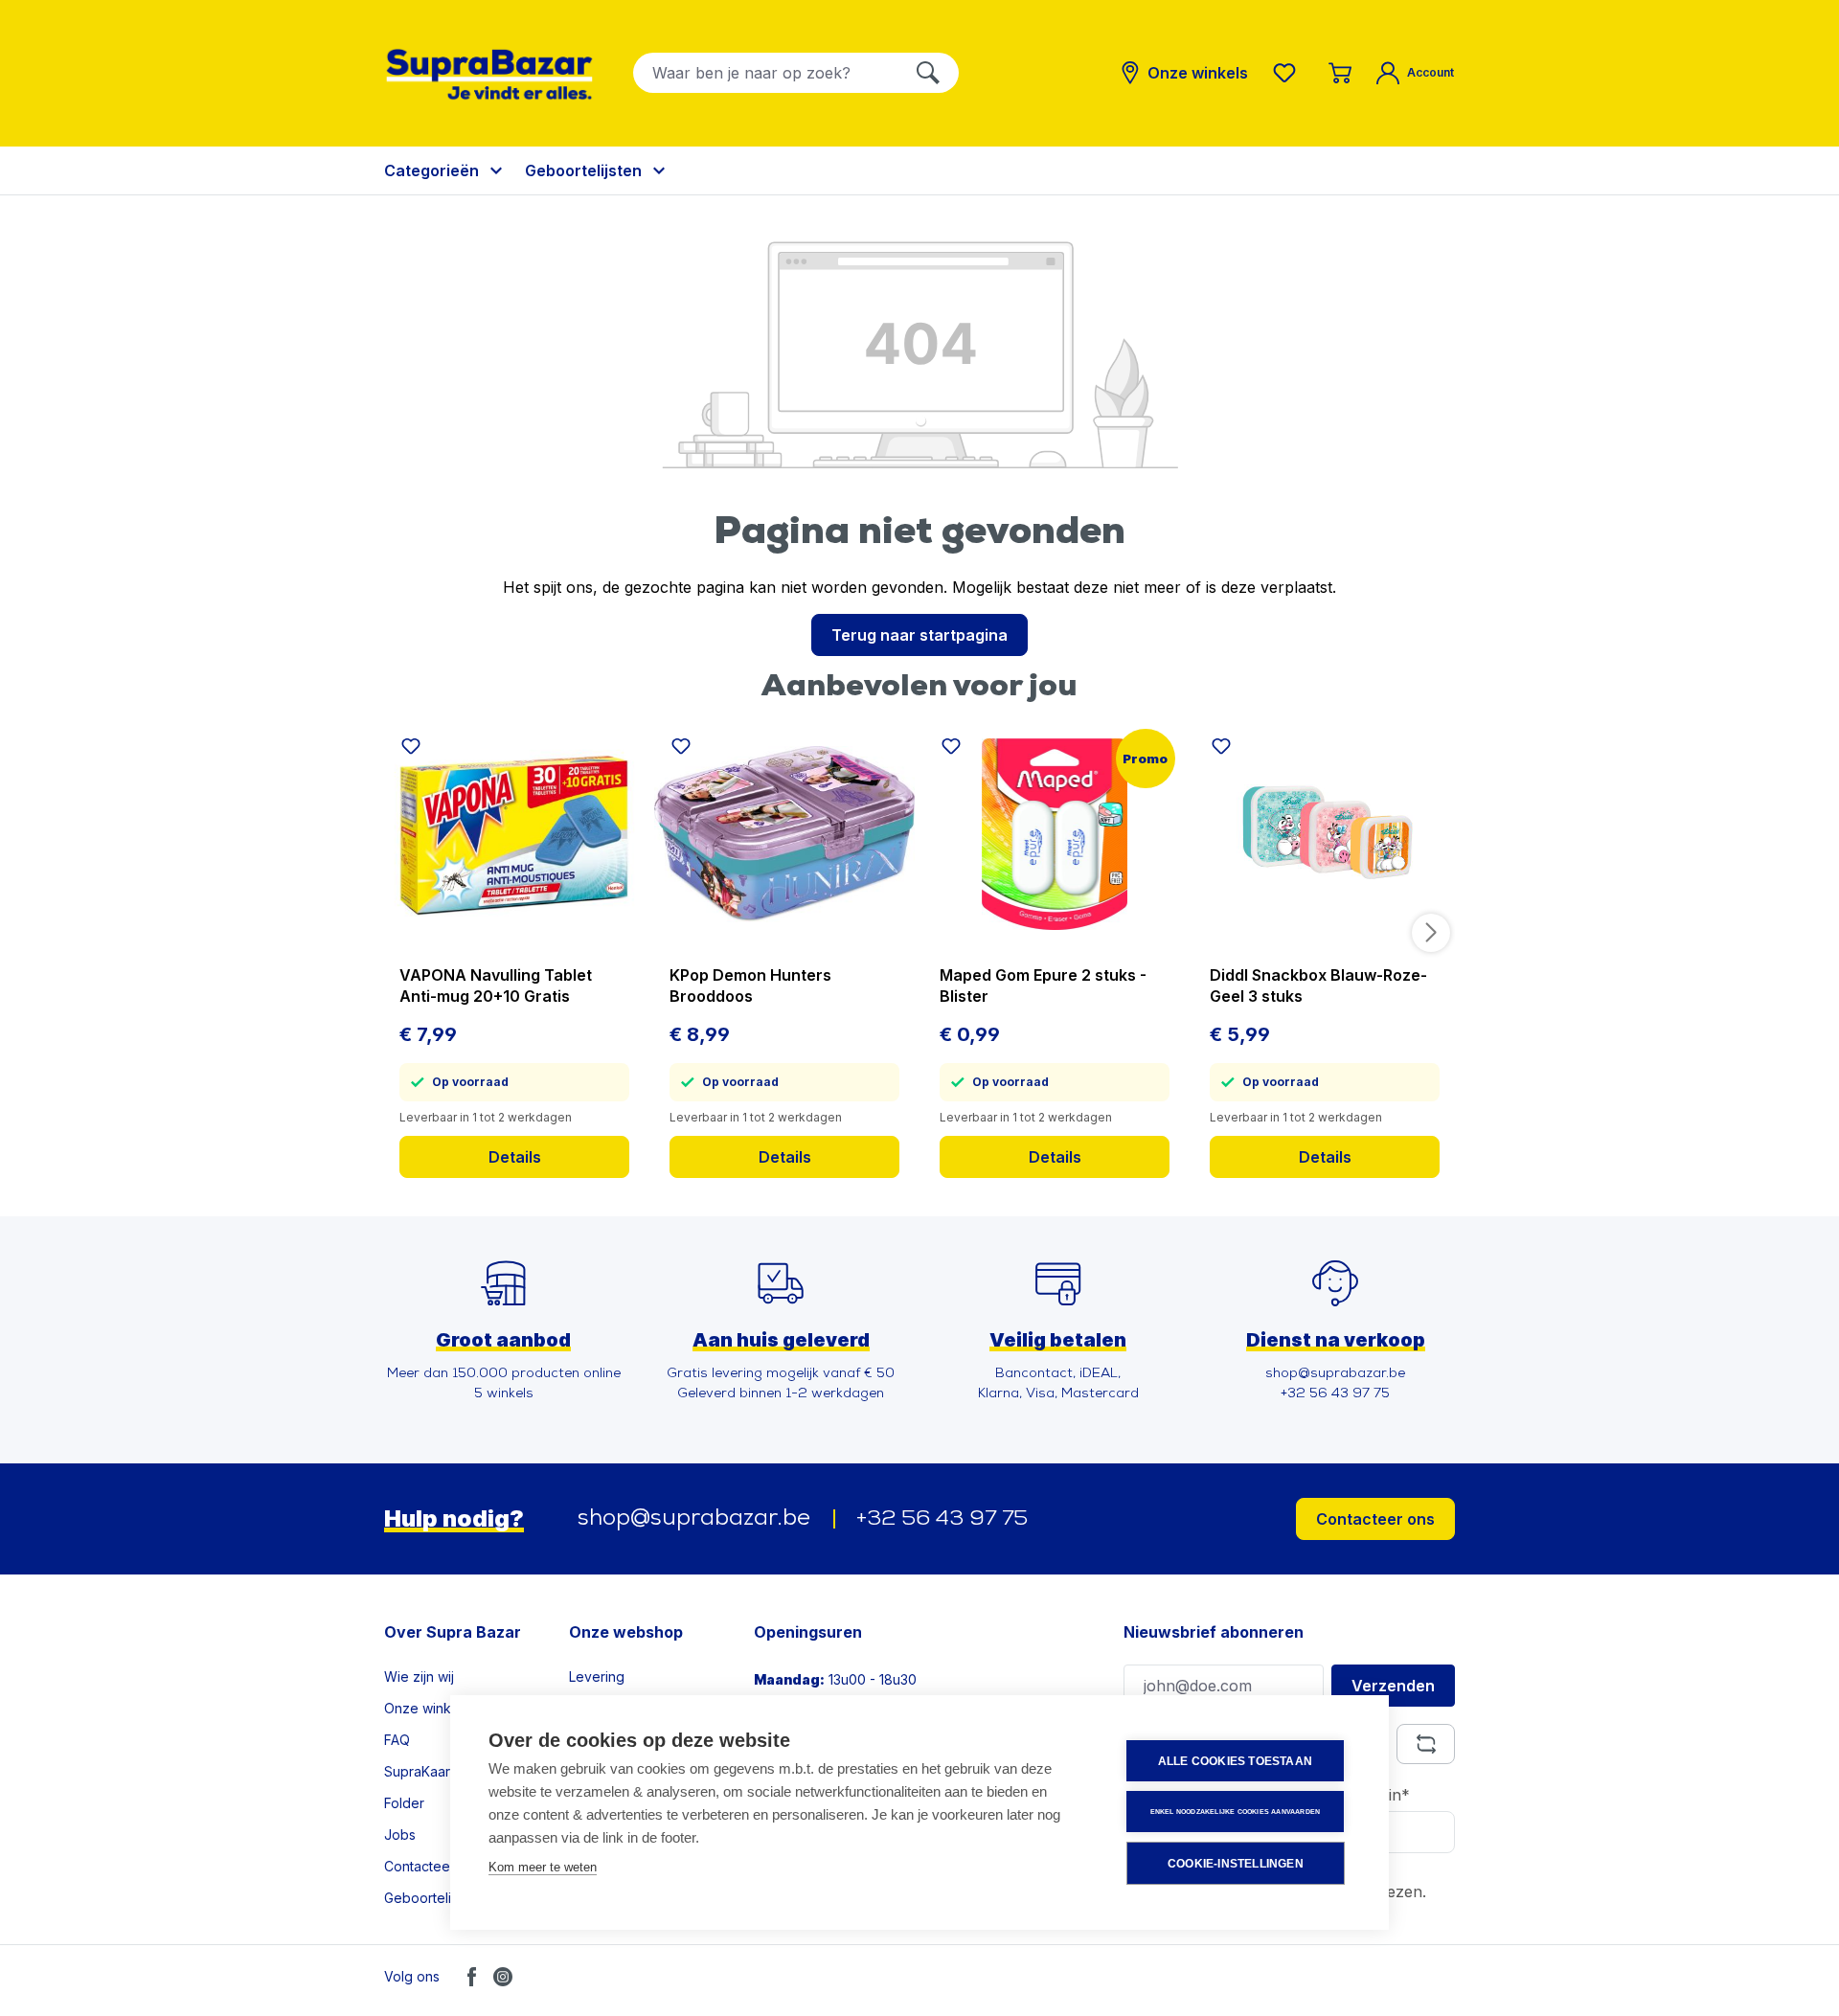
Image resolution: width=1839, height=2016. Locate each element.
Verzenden (1393, 1686)
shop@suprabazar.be (694, 1519)
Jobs (400, 1835)
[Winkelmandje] (1340, 73)
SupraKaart (419, 1771)
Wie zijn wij (419, 1676)
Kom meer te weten (543, 1867)
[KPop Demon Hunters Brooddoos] (784, 834)
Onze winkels (427, 1708)
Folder (404, 1803)
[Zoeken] (928, 73)
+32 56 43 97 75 (942, 1519)
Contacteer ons (1375, 1519)
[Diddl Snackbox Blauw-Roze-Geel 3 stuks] (1325, 834)
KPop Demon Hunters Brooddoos (750, 985)
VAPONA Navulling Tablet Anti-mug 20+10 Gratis (496, 985)
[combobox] (766, 73)
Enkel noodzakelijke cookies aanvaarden (1236, 1812)
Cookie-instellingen (1236, 1864)
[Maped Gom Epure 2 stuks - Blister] (1055, 834)
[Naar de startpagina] (489, 74)
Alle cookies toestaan (1235, 1761)
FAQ (397, 1740)
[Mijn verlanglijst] (1288, 73)
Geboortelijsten (432, 1898)
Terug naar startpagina (919, 635)
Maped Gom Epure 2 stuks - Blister (1043, 985)
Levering (597, 1676)
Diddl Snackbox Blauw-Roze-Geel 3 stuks (1318, 985)
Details (515, 1157)
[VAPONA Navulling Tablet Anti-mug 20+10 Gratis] (514, 834)
